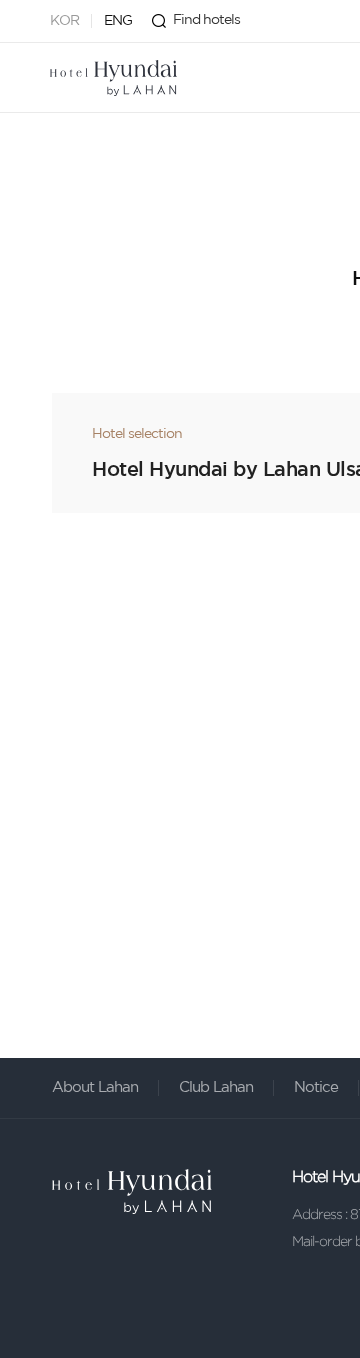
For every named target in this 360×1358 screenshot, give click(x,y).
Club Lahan (216, 1087)
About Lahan (95, 1087)
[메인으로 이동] (113, 78)
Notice (316, 1087)
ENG (118, 21)
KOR (64, 21)
